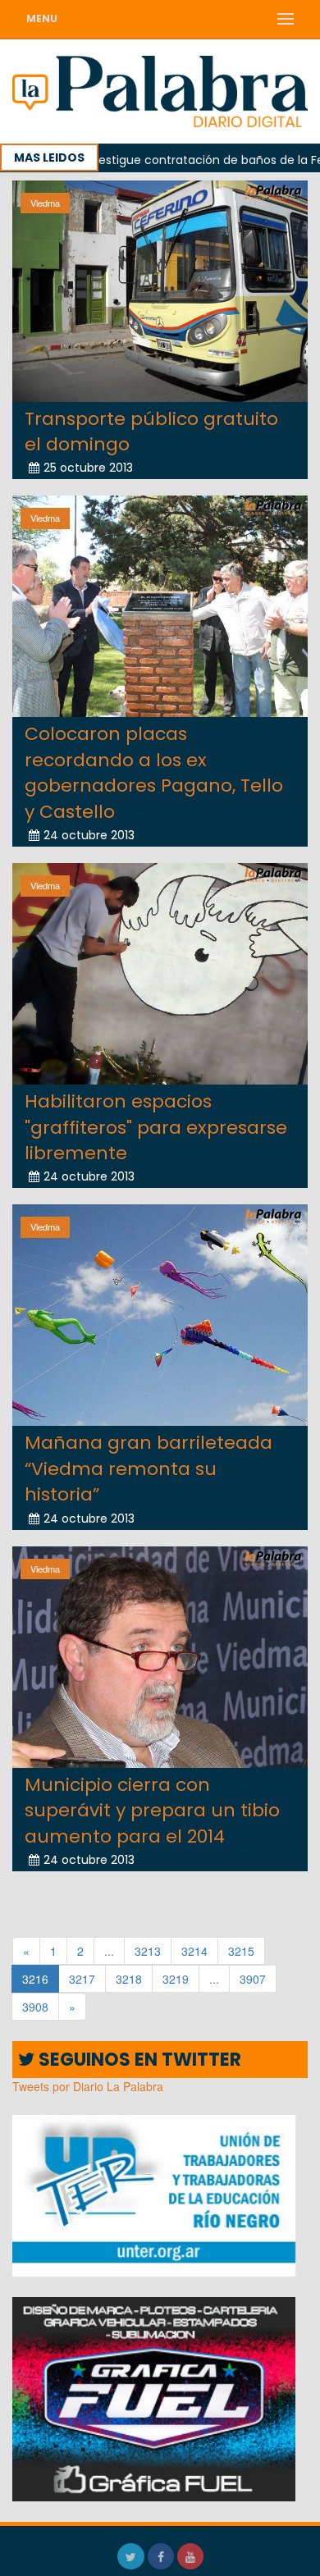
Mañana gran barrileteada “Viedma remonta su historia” (149, 1468)
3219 (176, 1979)
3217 (82, 1979)
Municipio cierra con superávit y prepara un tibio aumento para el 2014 (152, 1811)
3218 (129, 1979)
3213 (148, 1951)
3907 (253, 1979)
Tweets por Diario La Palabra (88, 2086)
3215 (241, 1951)
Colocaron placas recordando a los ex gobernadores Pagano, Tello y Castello (154, 772)
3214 (194, 1951)
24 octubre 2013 (89, 835)
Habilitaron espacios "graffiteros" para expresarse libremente (156, 1127)
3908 (35, 2007)
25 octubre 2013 (88, 468)
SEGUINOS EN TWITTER (138, 2060)
